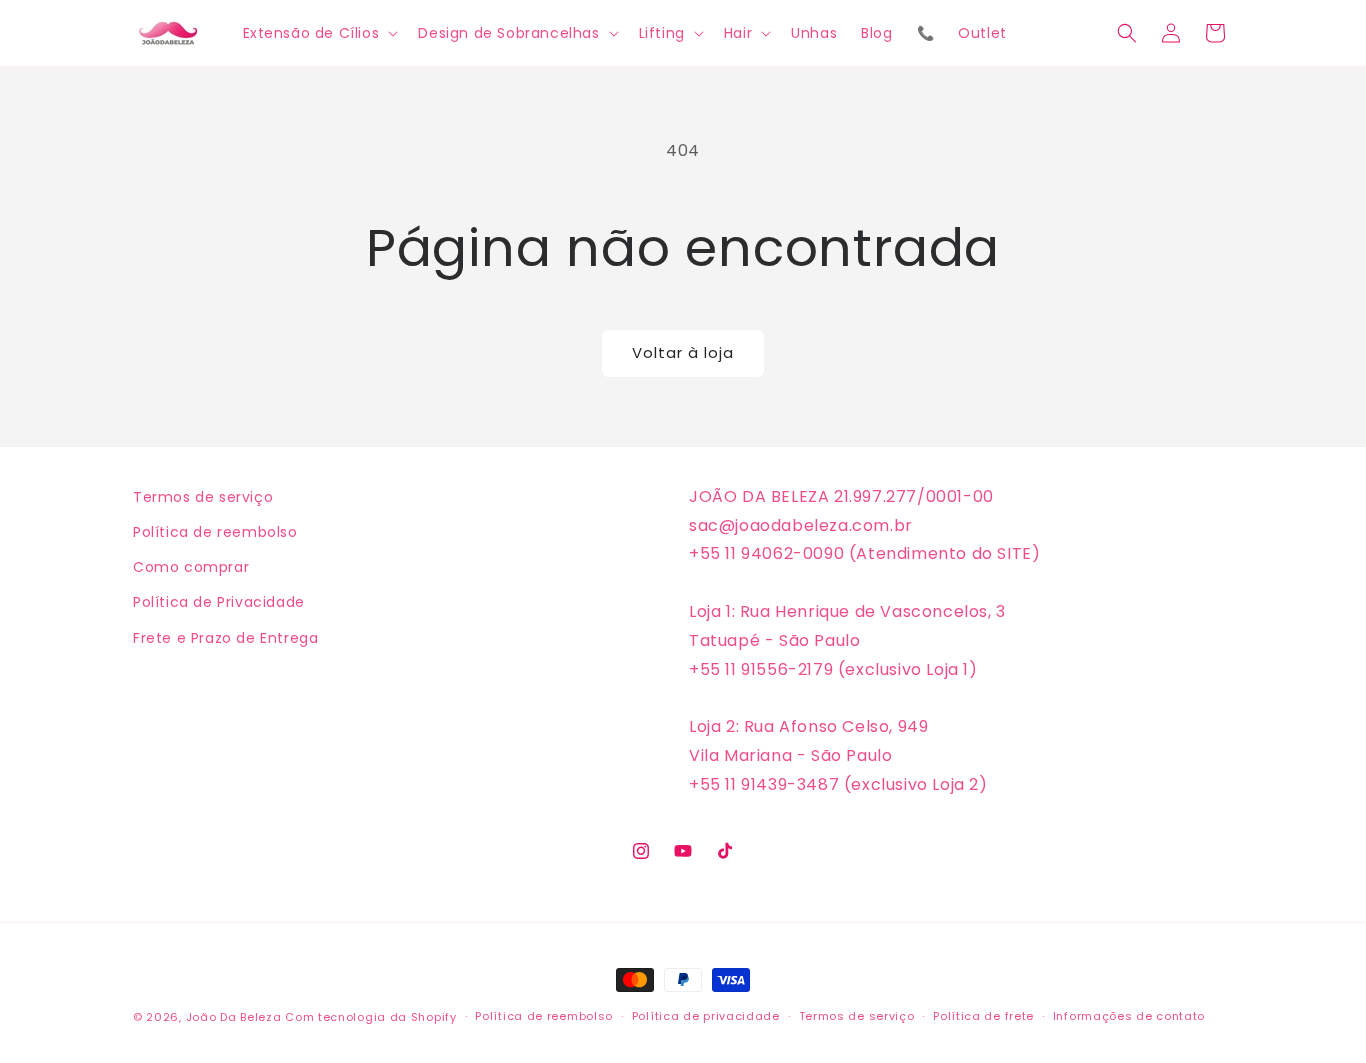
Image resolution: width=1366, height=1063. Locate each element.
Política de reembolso (215, 532)
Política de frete (983, 1016)
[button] (319, 33)
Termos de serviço (203, 497)
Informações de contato (1129, 1016)
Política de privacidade (706, 1016)
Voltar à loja (683, 352)
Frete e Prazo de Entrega (225, 638)
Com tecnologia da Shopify (371, 1017)
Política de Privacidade (219, 602)
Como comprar (191, 567)
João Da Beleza (234, 1017)
